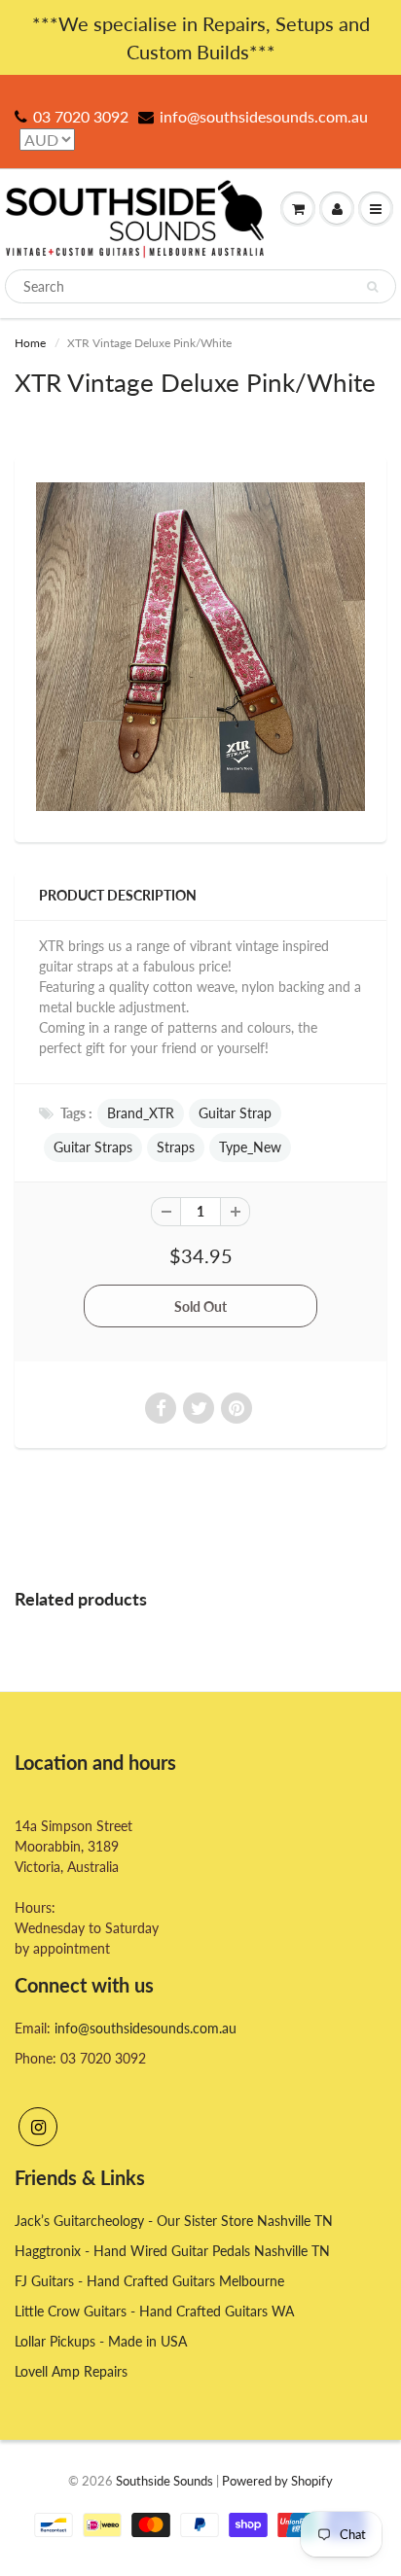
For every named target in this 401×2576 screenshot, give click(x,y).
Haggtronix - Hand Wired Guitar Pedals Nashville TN (172, 2251)
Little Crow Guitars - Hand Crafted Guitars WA (154, 2311)
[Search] (372, 287)
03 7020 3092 (81, 116)
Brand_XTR (141, 1113)
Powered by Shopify (277, 2481)
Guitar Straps (93, 1147)
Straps (176, 1147)
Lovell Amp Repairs (71, 2371)
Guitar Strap (235, 1113)
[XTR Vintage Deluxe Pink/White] (200, 647)
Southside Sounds (164, 2481)
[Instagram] (38, 2127)
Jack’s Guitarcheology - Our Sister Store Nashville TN (174, 2221)
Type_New (250, 1147)
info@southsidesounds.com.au (264, 116)
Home (30, 343)
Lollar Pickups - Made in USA (101, 2341)
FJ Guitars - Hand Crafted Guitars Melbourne (149, 2281)
